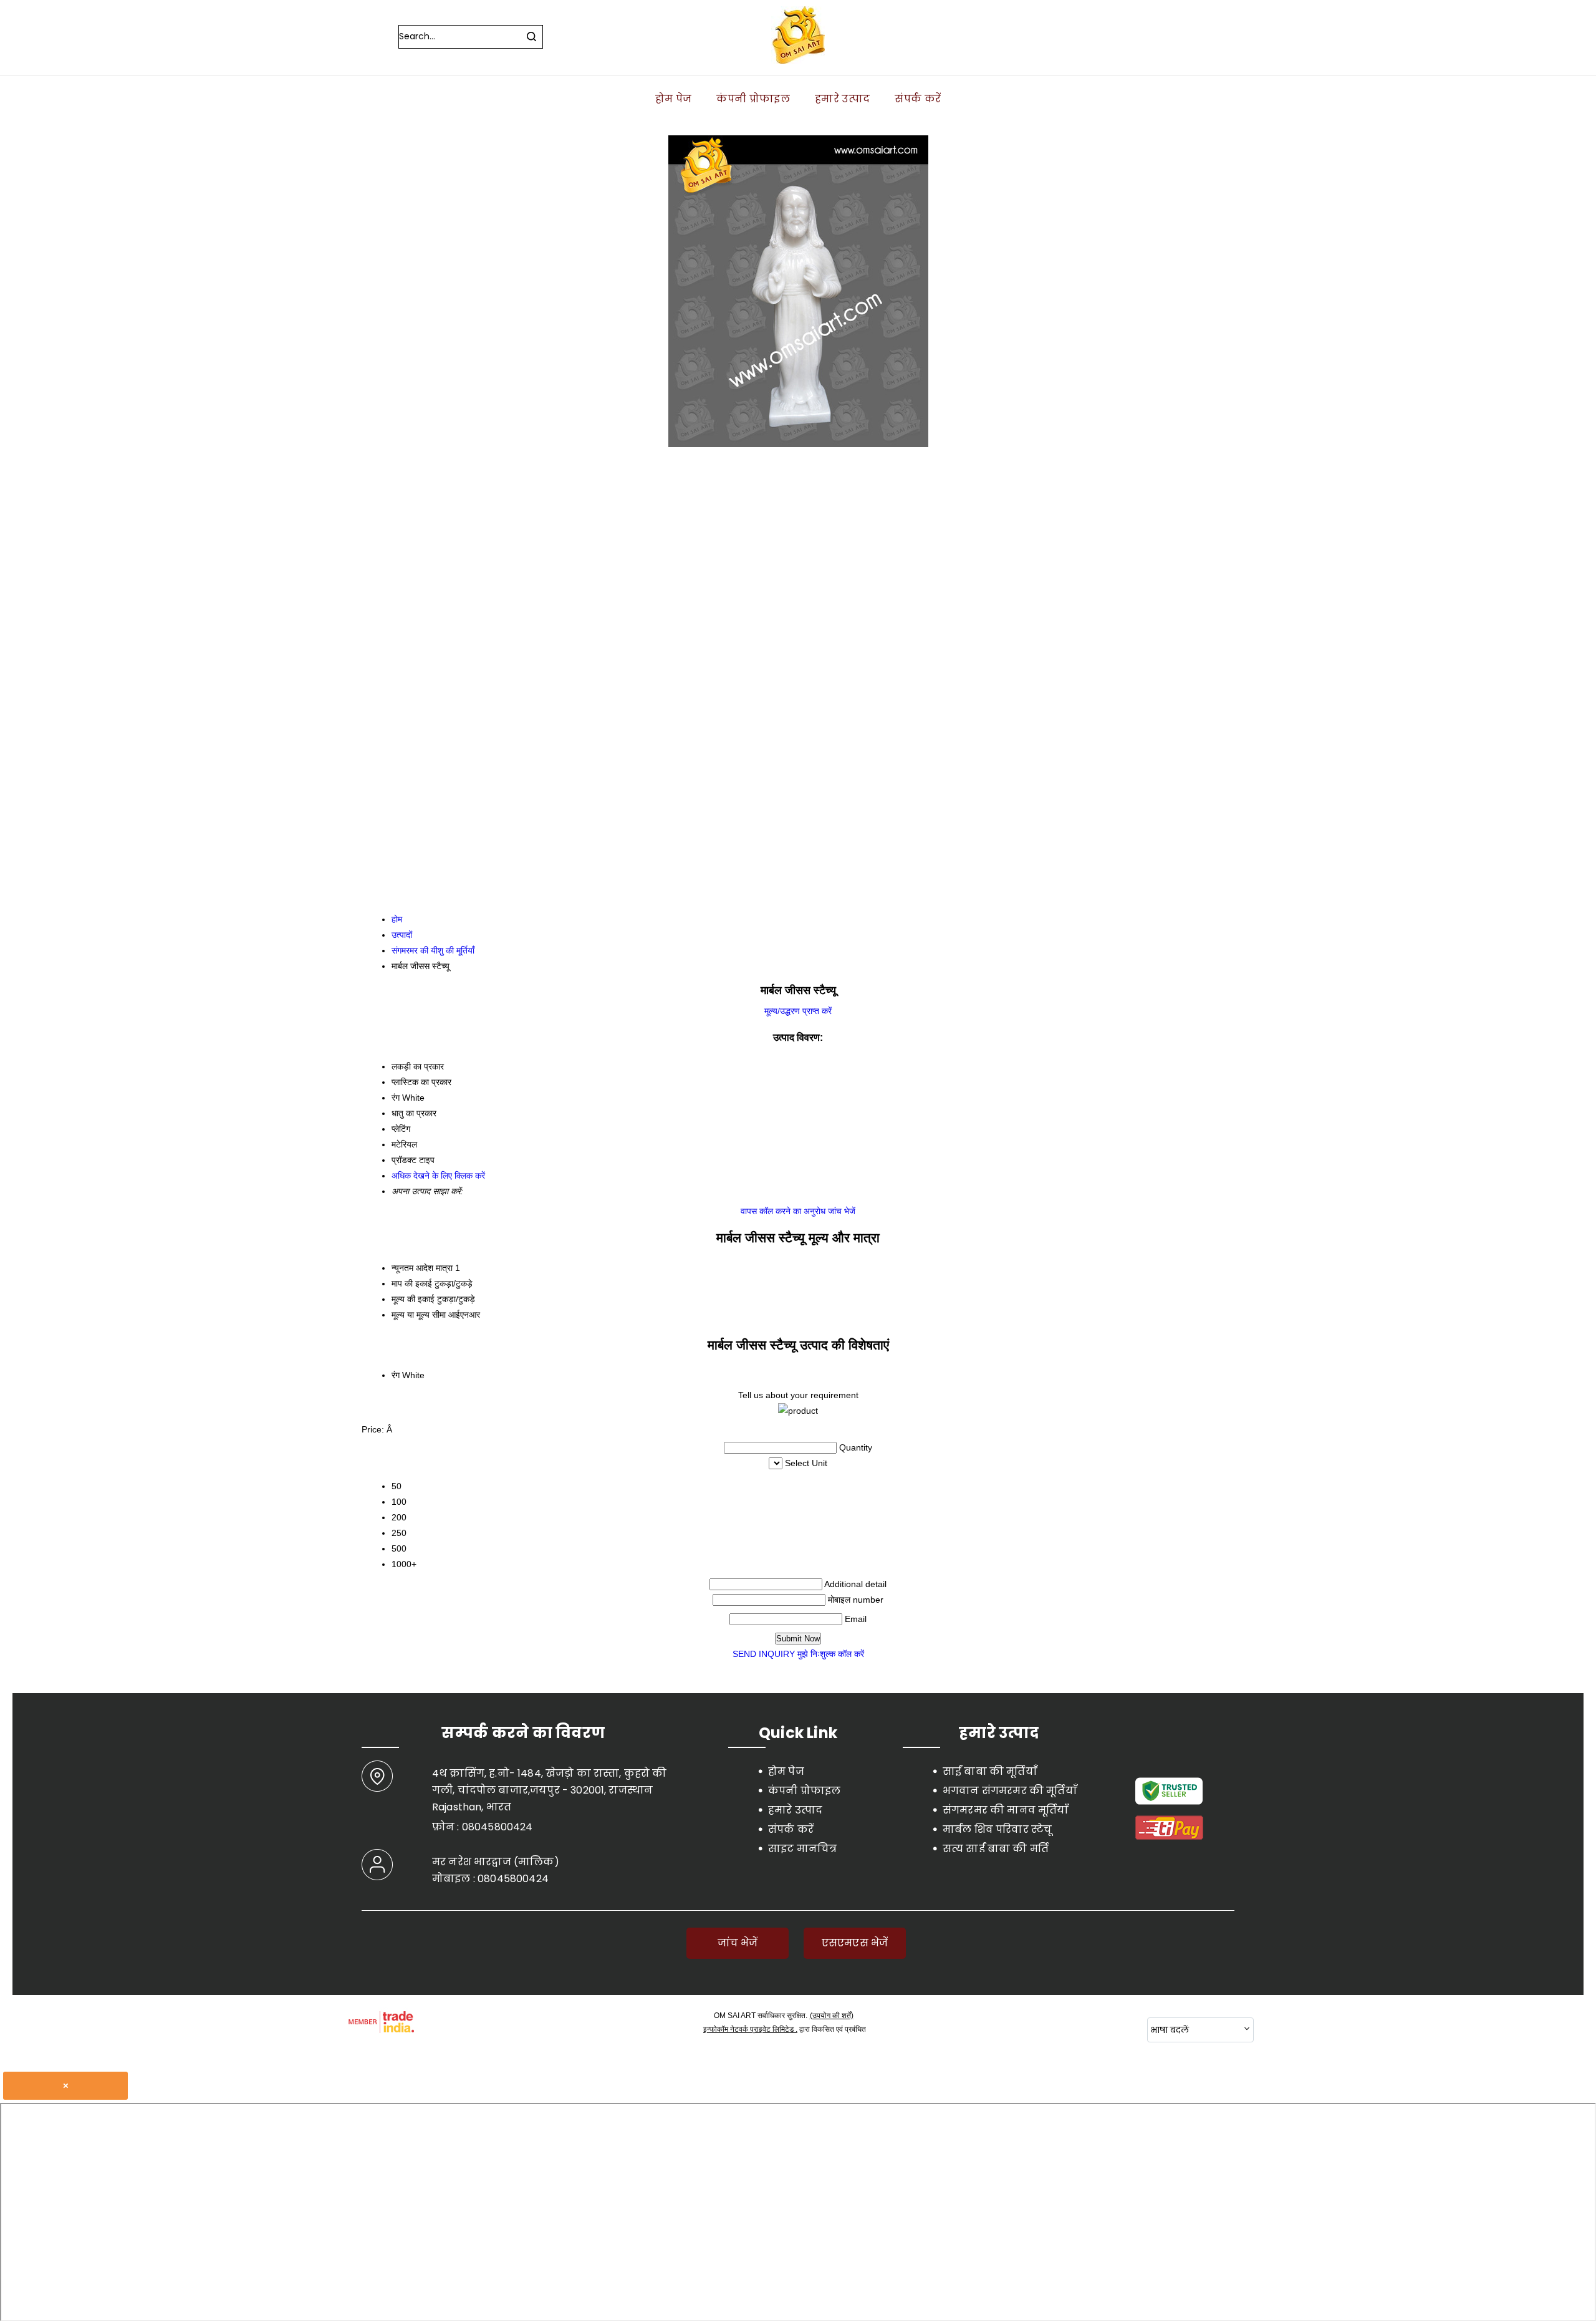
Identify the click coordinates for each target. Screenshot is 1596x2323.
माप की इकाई (412, 1283)
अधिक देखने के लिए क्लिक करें (438, 1176)
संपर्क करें (918, 99)
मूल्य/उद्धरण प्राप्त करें (798, 1011)
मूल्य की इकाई (413, 1299)
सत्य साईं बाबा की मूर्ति (996, 1849)
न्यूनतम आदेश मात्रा (422, 1268)
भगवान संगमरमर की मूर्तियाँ (1010, 1791)
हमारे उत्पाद (842, 99)
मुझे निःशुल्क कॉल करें (831, 1654)
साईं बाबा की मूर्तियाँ (990, 1771)
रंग (396, 1375)
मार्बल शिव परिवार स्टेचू (997, 1829)
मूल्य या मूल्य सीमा (419, 1315)
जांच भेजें (842, 1211)
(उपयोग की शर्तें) (832, 2016)
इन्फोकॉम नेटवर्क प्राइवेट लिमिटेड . (750, 2029)
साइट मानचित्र (802, 1849)
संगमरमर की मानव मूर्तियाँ (1006, 1810)
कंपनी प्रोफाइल (753, 99)
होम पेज (674, 99)
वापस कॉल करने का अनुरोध (783, 1211)
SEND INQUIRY (764, 1654)
